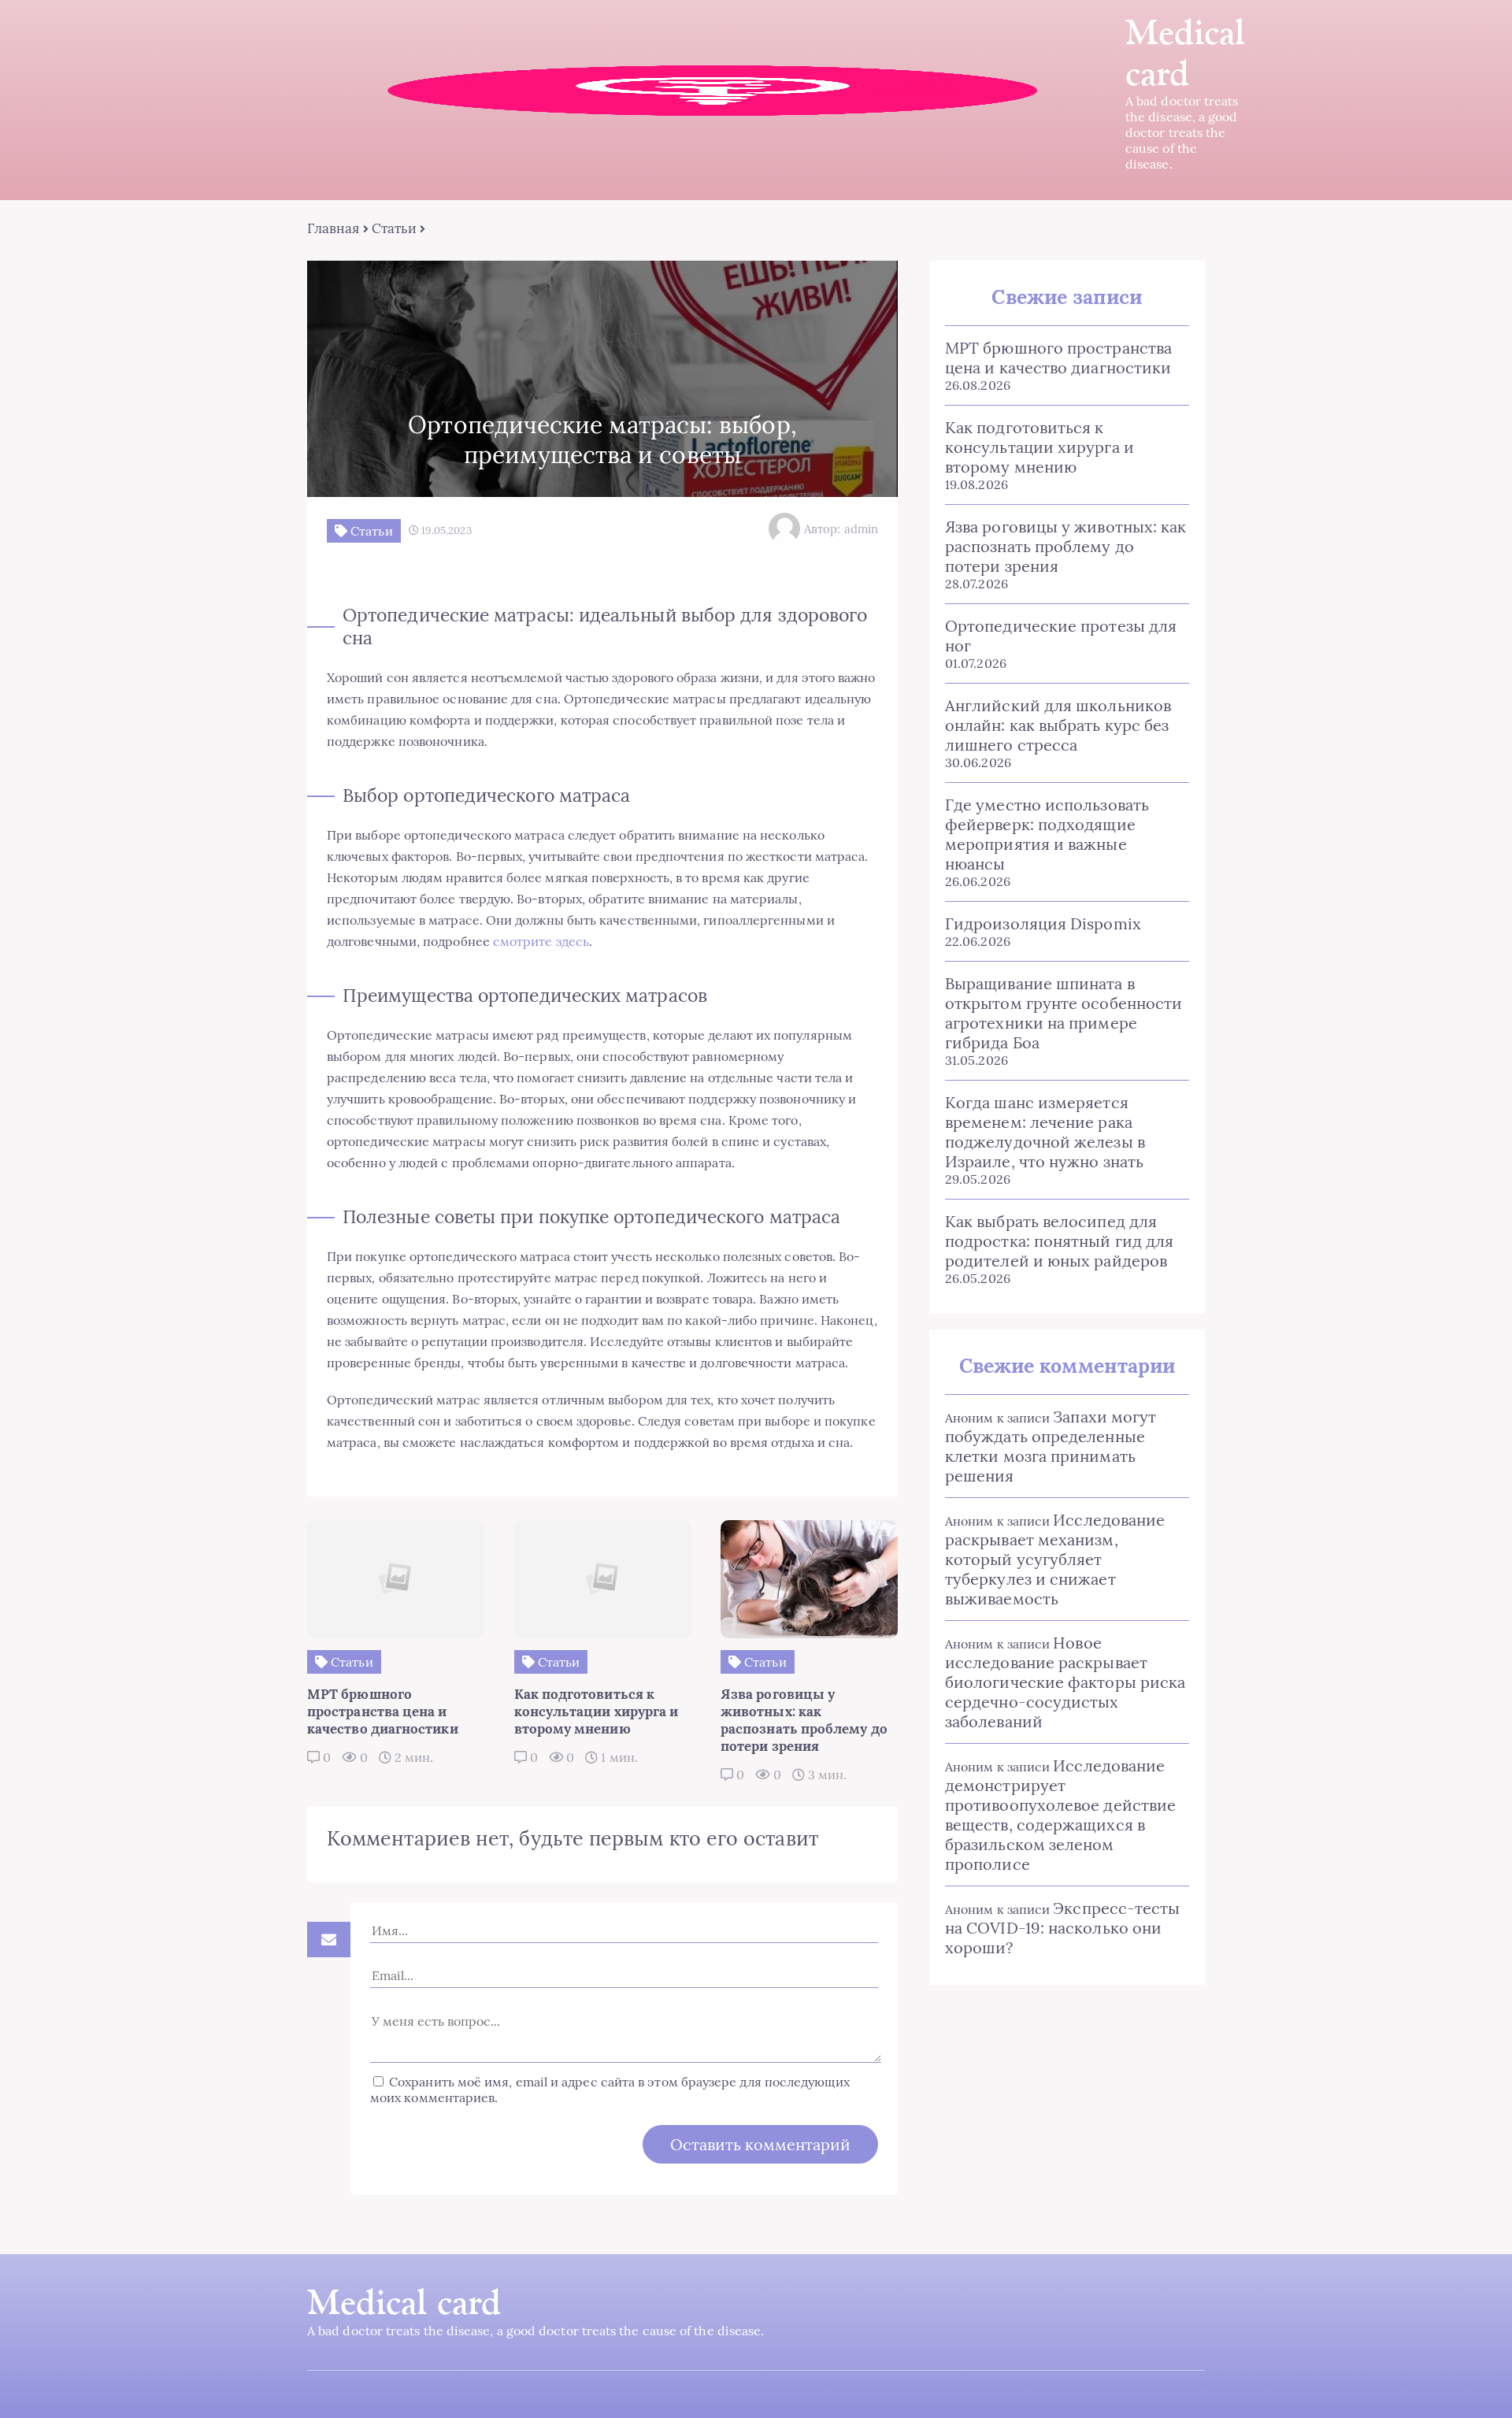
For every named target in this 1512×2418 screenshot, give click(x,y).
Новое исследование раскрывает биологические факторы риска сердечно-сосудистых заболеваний (1065, 1682)
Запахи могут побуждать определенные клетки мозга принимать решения (1051, 1446)
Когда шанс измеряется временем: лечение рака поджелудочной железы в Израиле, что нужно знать (1045, 1132)
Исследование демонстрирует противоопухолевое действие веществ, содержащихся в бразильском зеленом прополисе (1060, 1815)
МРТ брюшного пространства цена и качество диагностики (1058, 358)
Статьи (394, 228)
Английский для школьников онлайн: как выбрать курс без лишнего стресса (1058, 725)
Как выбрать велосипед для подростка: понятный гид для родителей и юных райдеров (1059, 1241)
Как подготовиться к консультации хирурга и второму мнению (1039, 447)
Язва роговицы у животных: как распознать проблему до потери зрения (1065, 546)
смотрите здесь (541, 941)
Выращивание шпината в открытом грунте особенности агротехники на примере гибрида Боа (1064, 1013)
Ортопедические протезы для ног (1061, 636)
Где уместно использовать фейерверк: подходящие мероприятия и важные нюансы (1047, 834)
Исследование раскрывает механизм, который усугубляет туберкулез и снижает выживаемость (1055, 1559)
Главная (334, 228)
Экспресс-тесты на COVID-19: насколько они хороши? (1062, 1928)
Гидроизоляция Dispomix (1043, 923)
